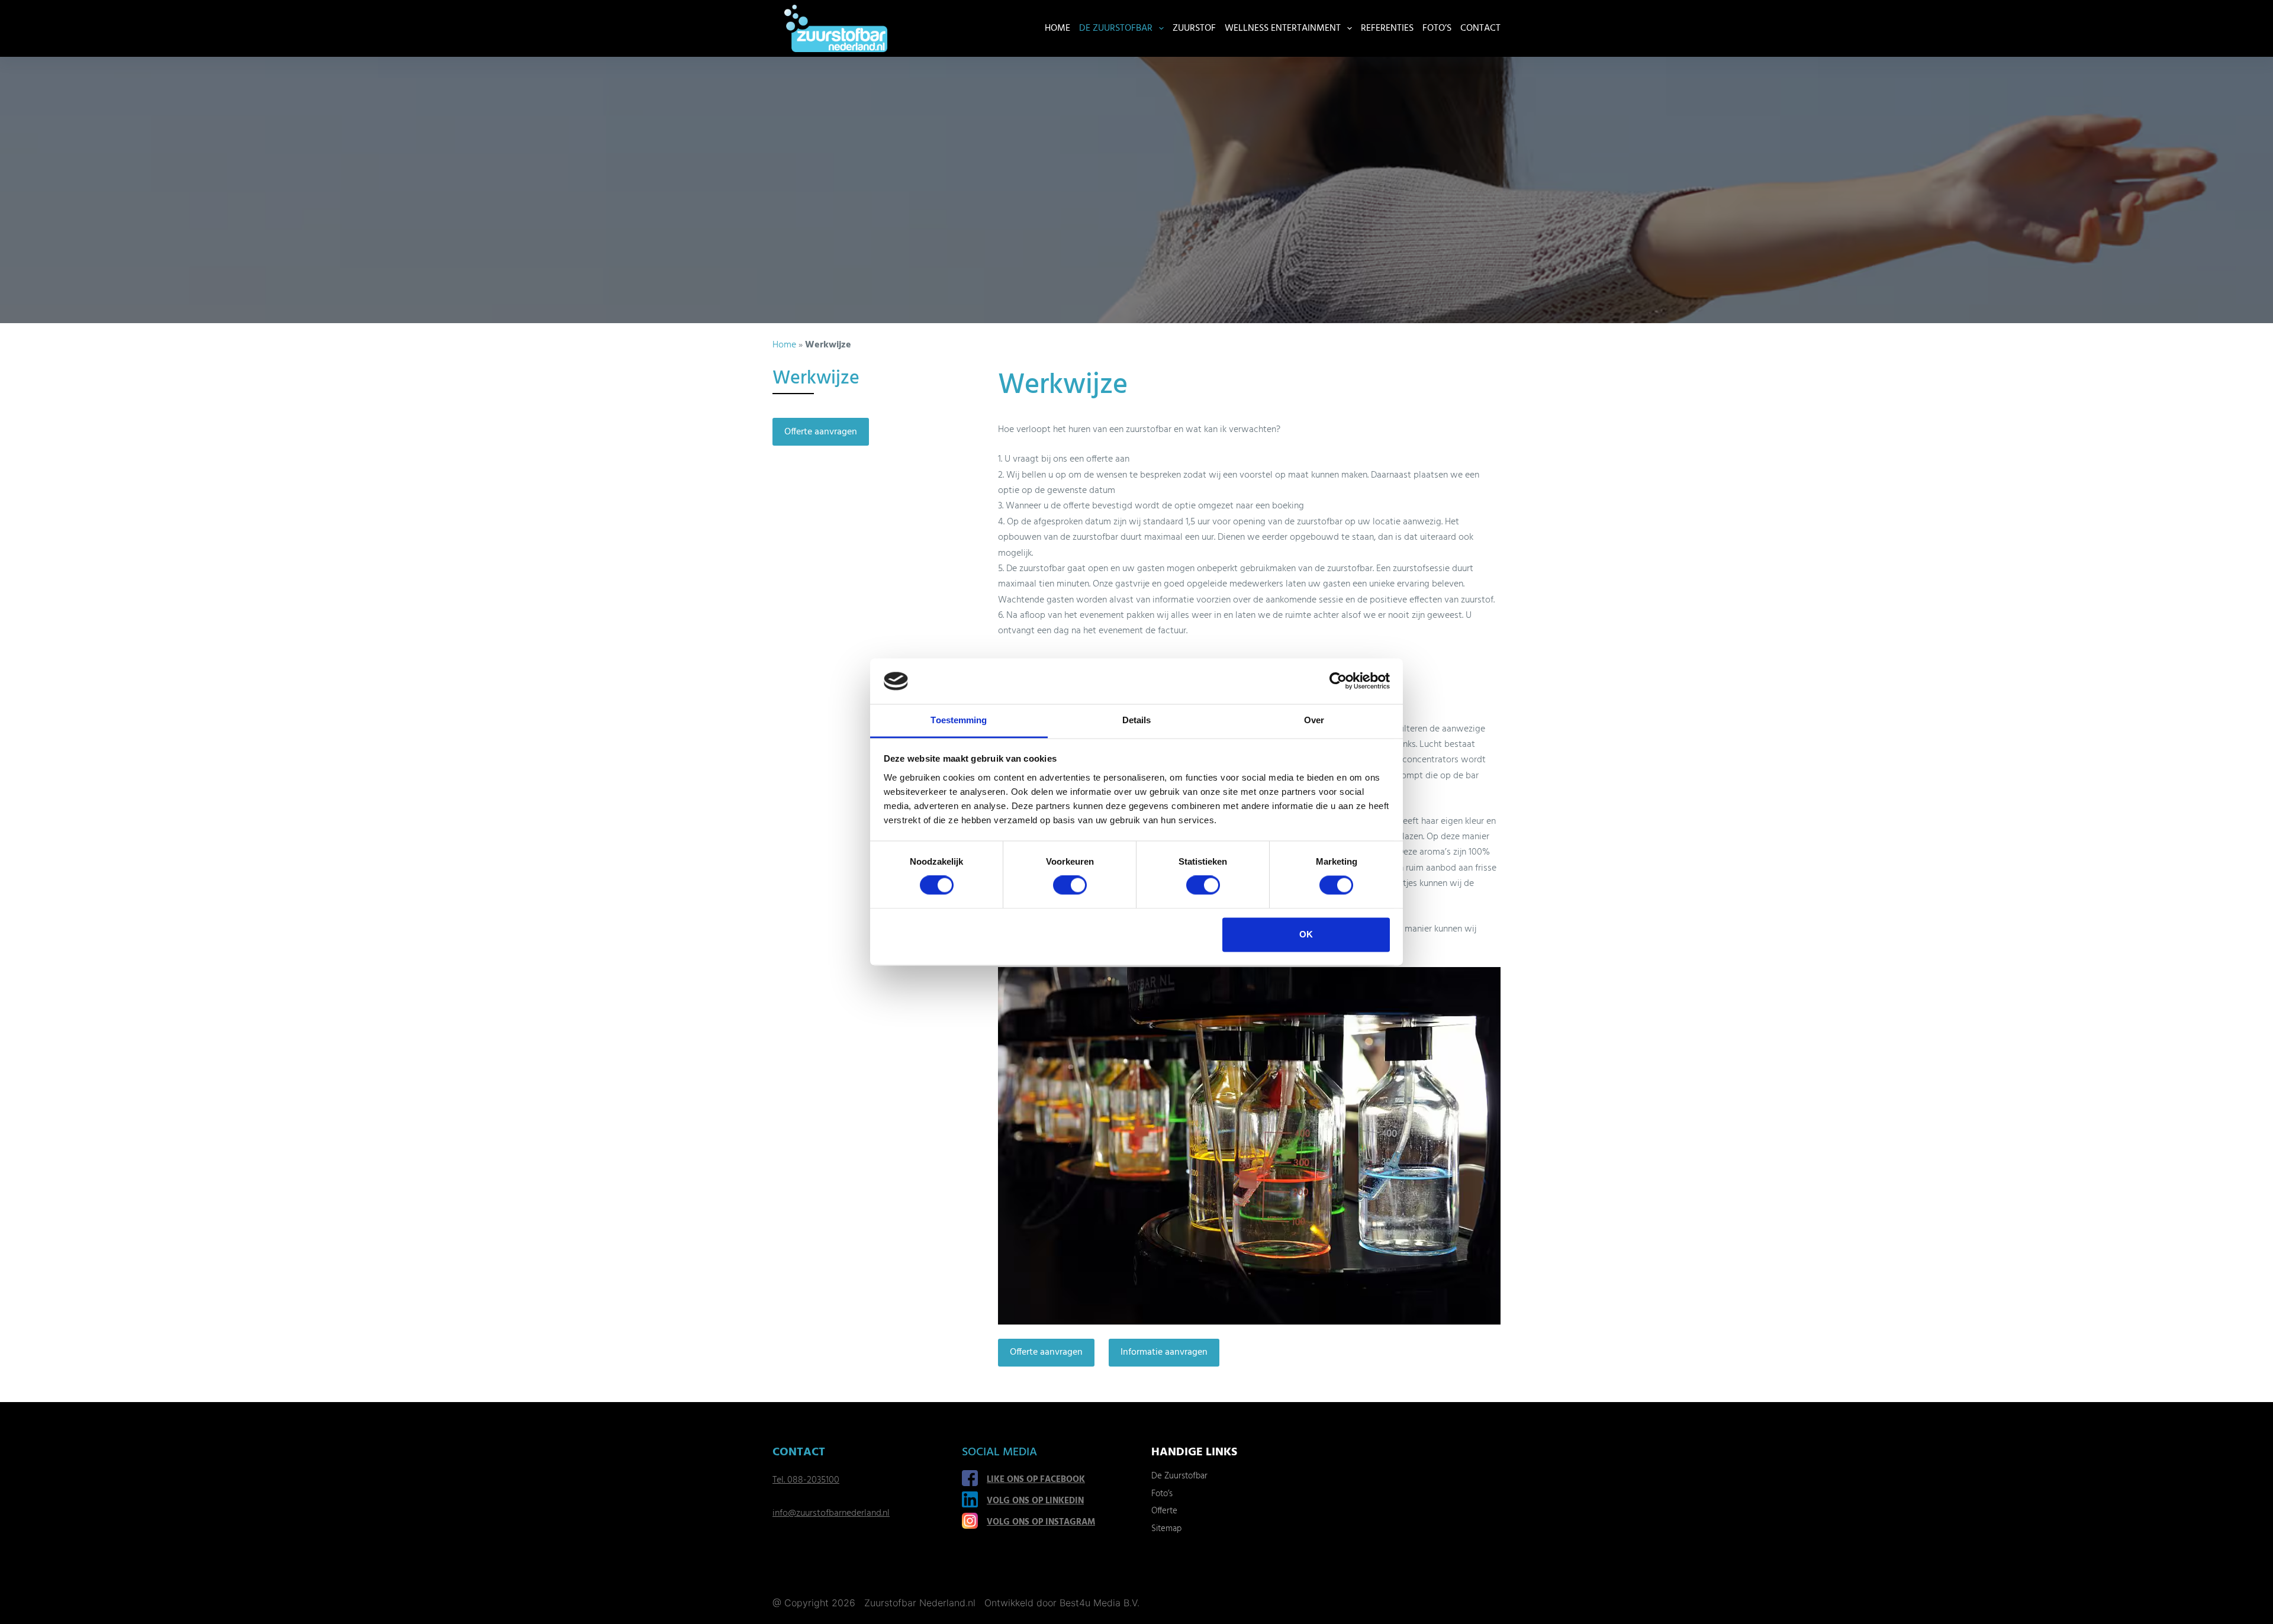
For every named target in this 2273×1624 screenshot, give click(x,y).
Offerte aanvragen (1046, 1352)
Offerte (1164, 1511)
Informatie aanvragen (1164, 1352)
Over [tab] (1314, 720)
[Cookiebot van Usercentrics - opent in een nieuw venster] (1338, 681)
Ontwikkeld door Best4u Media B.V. (1062, 1603)
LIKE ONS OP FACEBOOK (1036, 1480)
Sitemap (1166, 1529)
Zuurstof (1194, 28)
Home (1057, 28)
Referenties (1387, 28)
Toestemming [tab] (959, 720)
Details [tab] (1137, 720)
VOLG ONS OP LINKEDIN (1035, 1501)
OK (1306, 934)
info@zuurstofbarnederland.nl (831, 1513)
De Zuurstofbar (1116, 28)
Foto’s (1437, 28)
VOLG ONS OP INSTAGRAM (1041, 1522)
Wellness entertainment (1283, 28)
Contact (1480, 28)
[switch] (1070, 885)
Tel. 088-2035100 (806, 1480)
